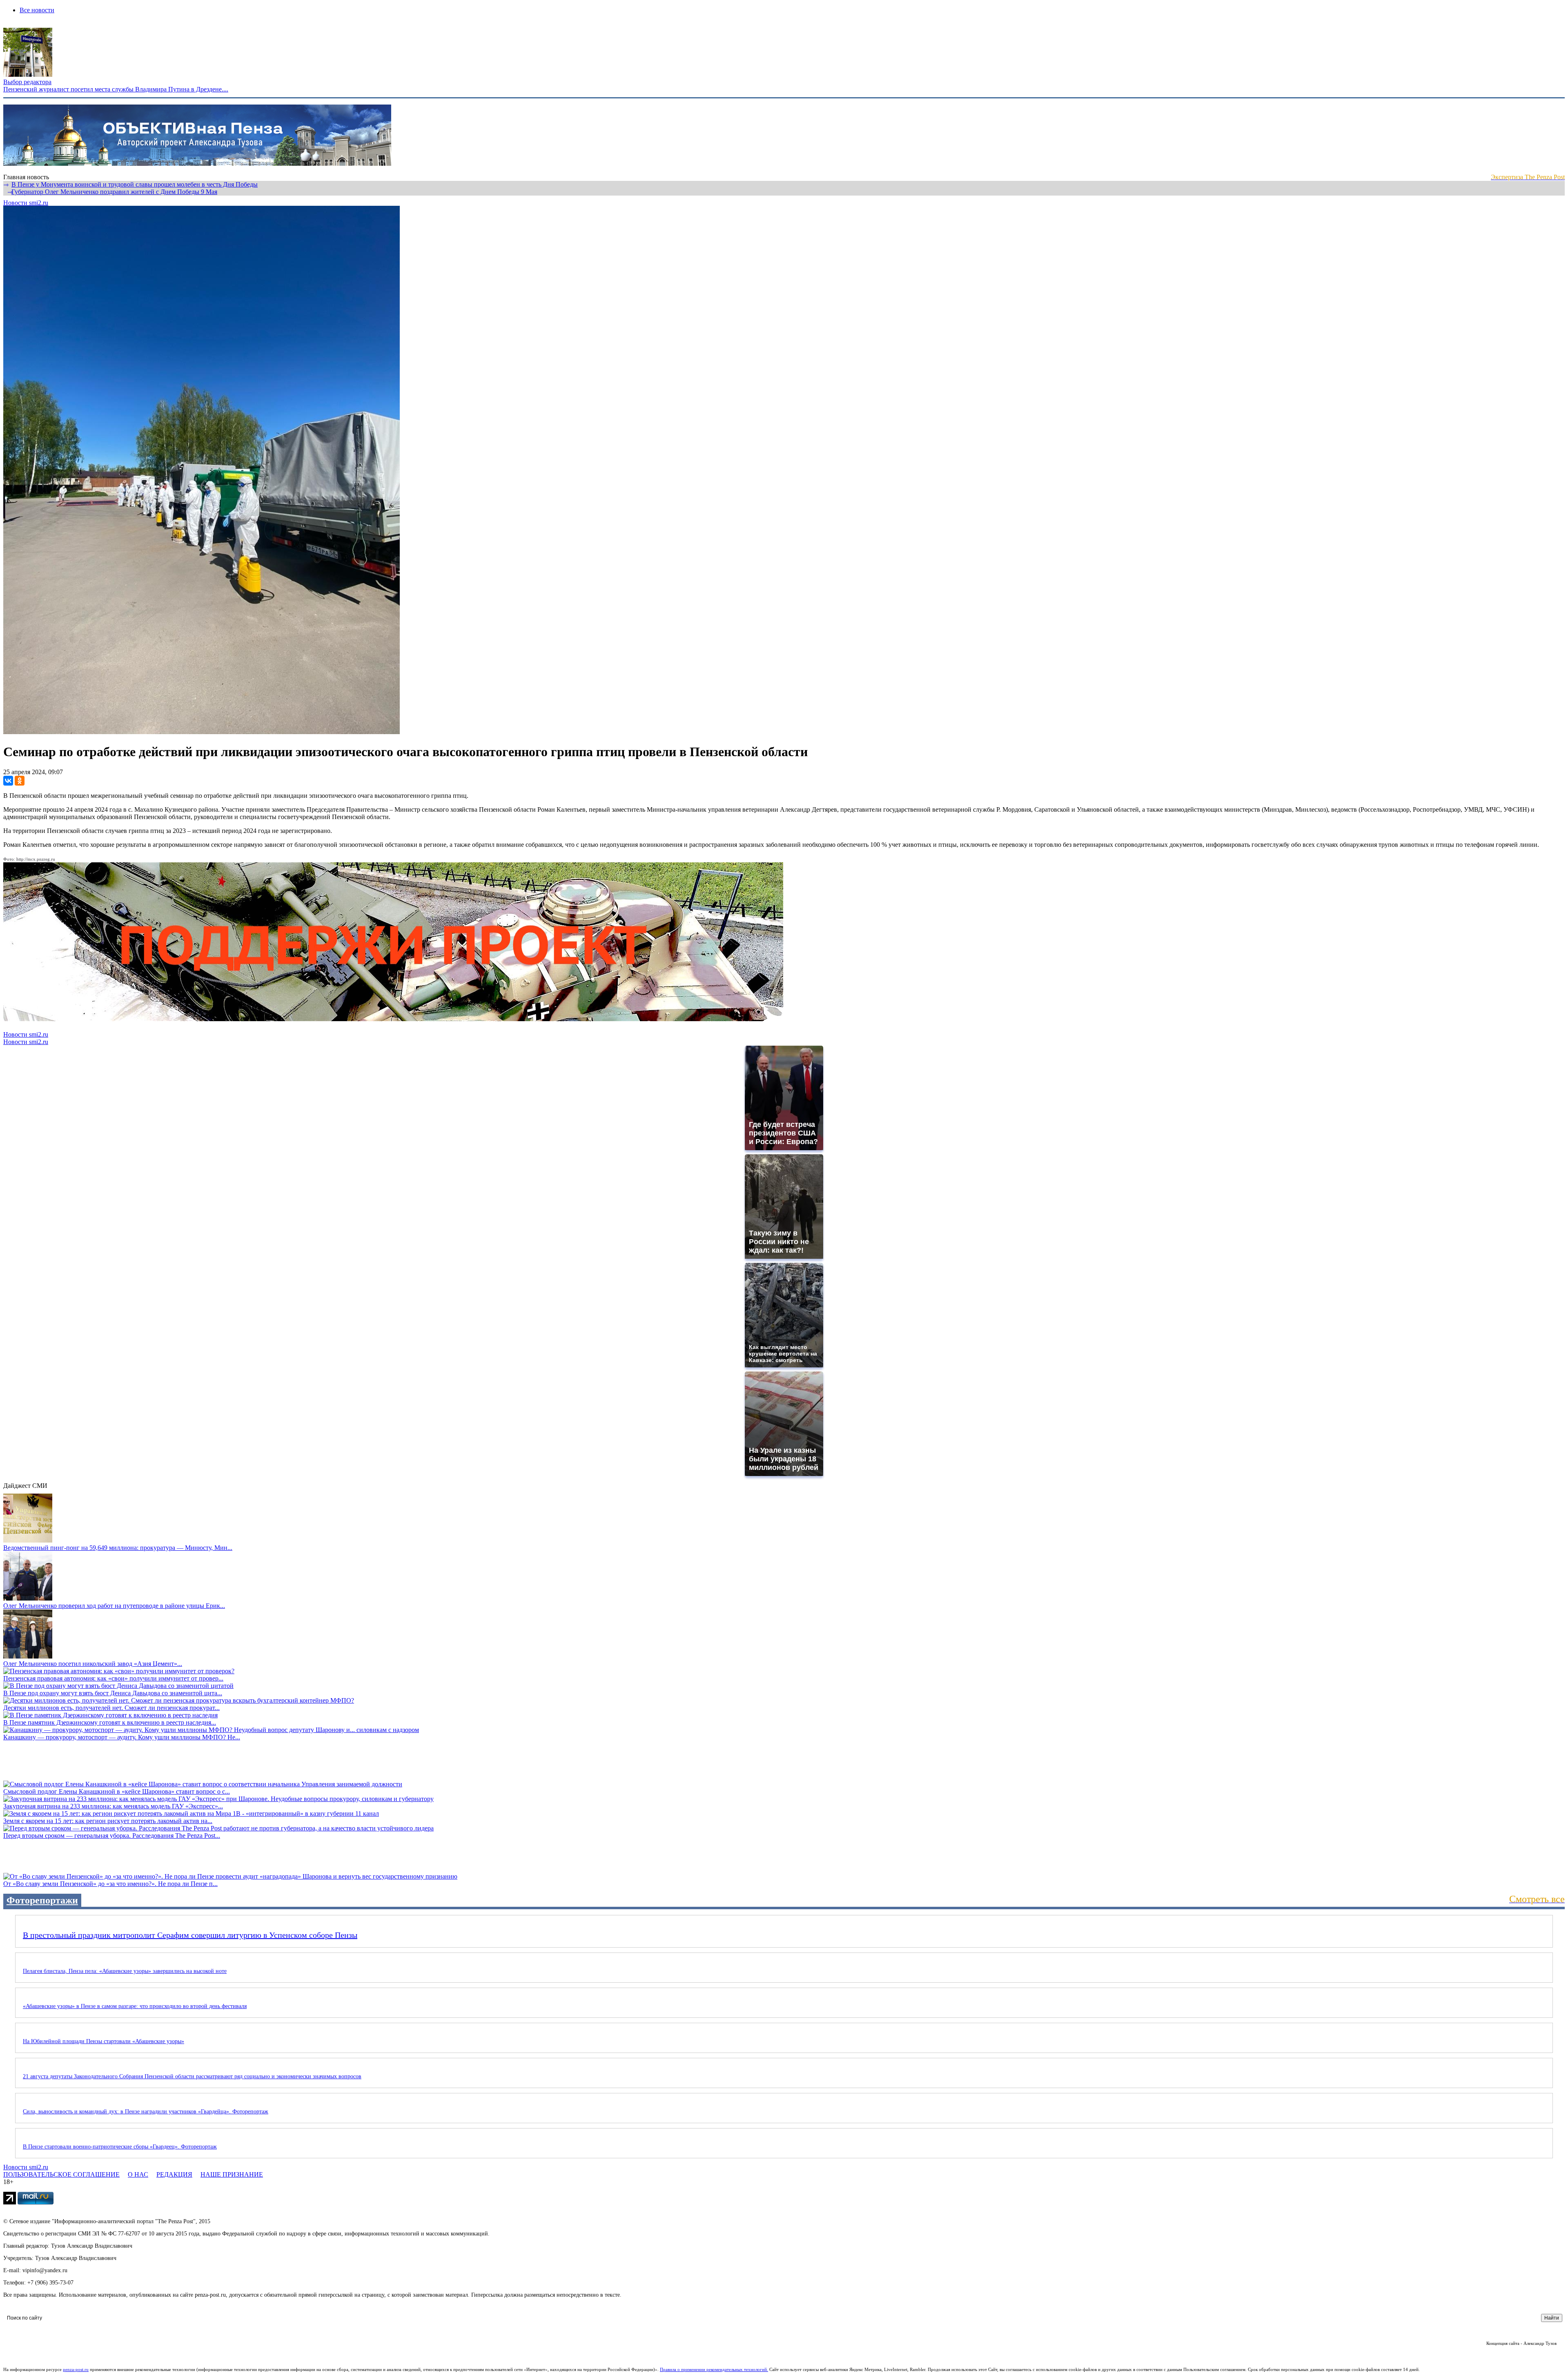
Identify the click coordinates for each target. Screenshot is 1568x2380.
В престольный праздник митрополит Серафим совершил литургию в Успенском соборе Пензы (190, 1935)
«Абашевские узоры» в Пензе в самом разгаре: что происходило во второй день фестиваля (135, 2006)
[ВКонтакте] (8, 781)
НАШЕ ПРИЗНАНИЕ (232, 2174)
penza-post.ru (76, 2369)
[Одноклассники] (20, 781)
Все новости (37, 10)
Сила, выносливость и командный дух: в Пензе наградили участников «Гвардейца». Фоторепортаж (146, 2112)
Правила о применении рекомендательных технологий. (714, 2369)
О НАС (138, 2174)
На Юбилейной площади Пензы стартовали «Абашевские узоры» (104, 2041)
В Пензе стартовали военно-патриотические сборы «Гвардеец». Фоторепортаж (120, 2147)
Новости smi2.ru (26, 203)
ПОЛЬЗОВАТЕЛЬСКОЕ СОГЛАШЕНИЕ (61, 2174)
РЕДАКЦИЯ (174, 2174)
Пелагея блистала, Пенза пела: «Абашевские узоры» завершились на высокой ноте (125, 1971)
